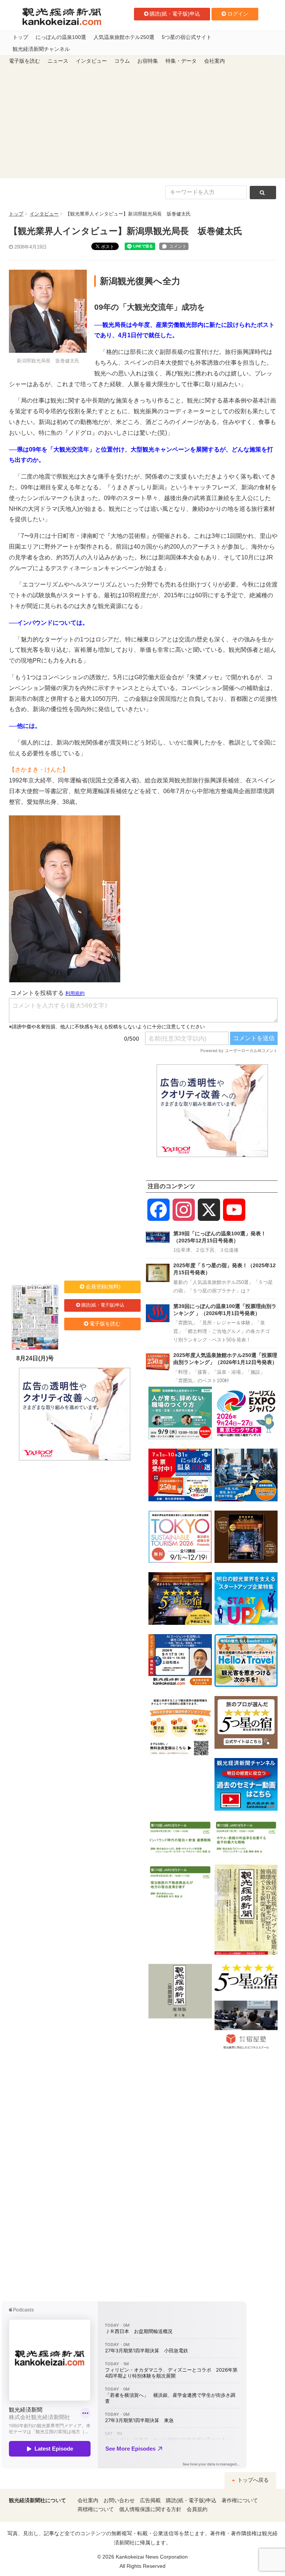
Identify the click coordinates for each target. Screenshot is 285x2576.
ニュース (58, 61)
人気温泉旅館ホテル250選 (124, 37)
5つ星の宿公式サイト (187, 37)
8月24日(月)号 (35, 1358)
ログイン (238, 14)
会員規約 (197, 2509)
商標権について (96, 2509)
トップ (20, 37)
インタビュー (91, 61)
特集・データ (181, 61)
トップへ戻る (252, 2480)
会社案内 (214, 61)
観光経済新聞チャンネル (41, 49)
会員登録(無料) (103, 1287)
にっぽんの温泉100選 (61, 37)
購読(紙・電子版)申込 (175, 14)
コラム (122, 61)
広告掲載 (150, 2501)
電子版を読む (24, 61)
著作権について (240, 2501)
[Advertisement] (142, 122)
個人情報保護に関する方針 (150, 2509)
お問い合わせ (119, 2501)
